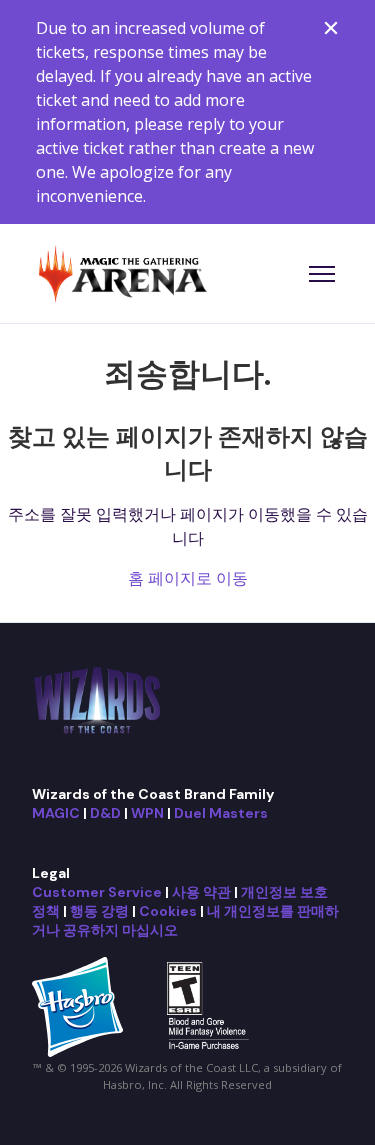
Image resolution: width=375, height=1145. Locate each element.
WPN (147, 813)
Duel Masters (221, 813)
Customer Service (97, 892)
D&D (105, 813)
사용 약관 (201, 892)
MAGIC (56, 813)
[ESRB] (210, 1005)
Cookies (168, 911)
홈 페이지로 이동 (188, 578)
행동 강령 (99, 911)
